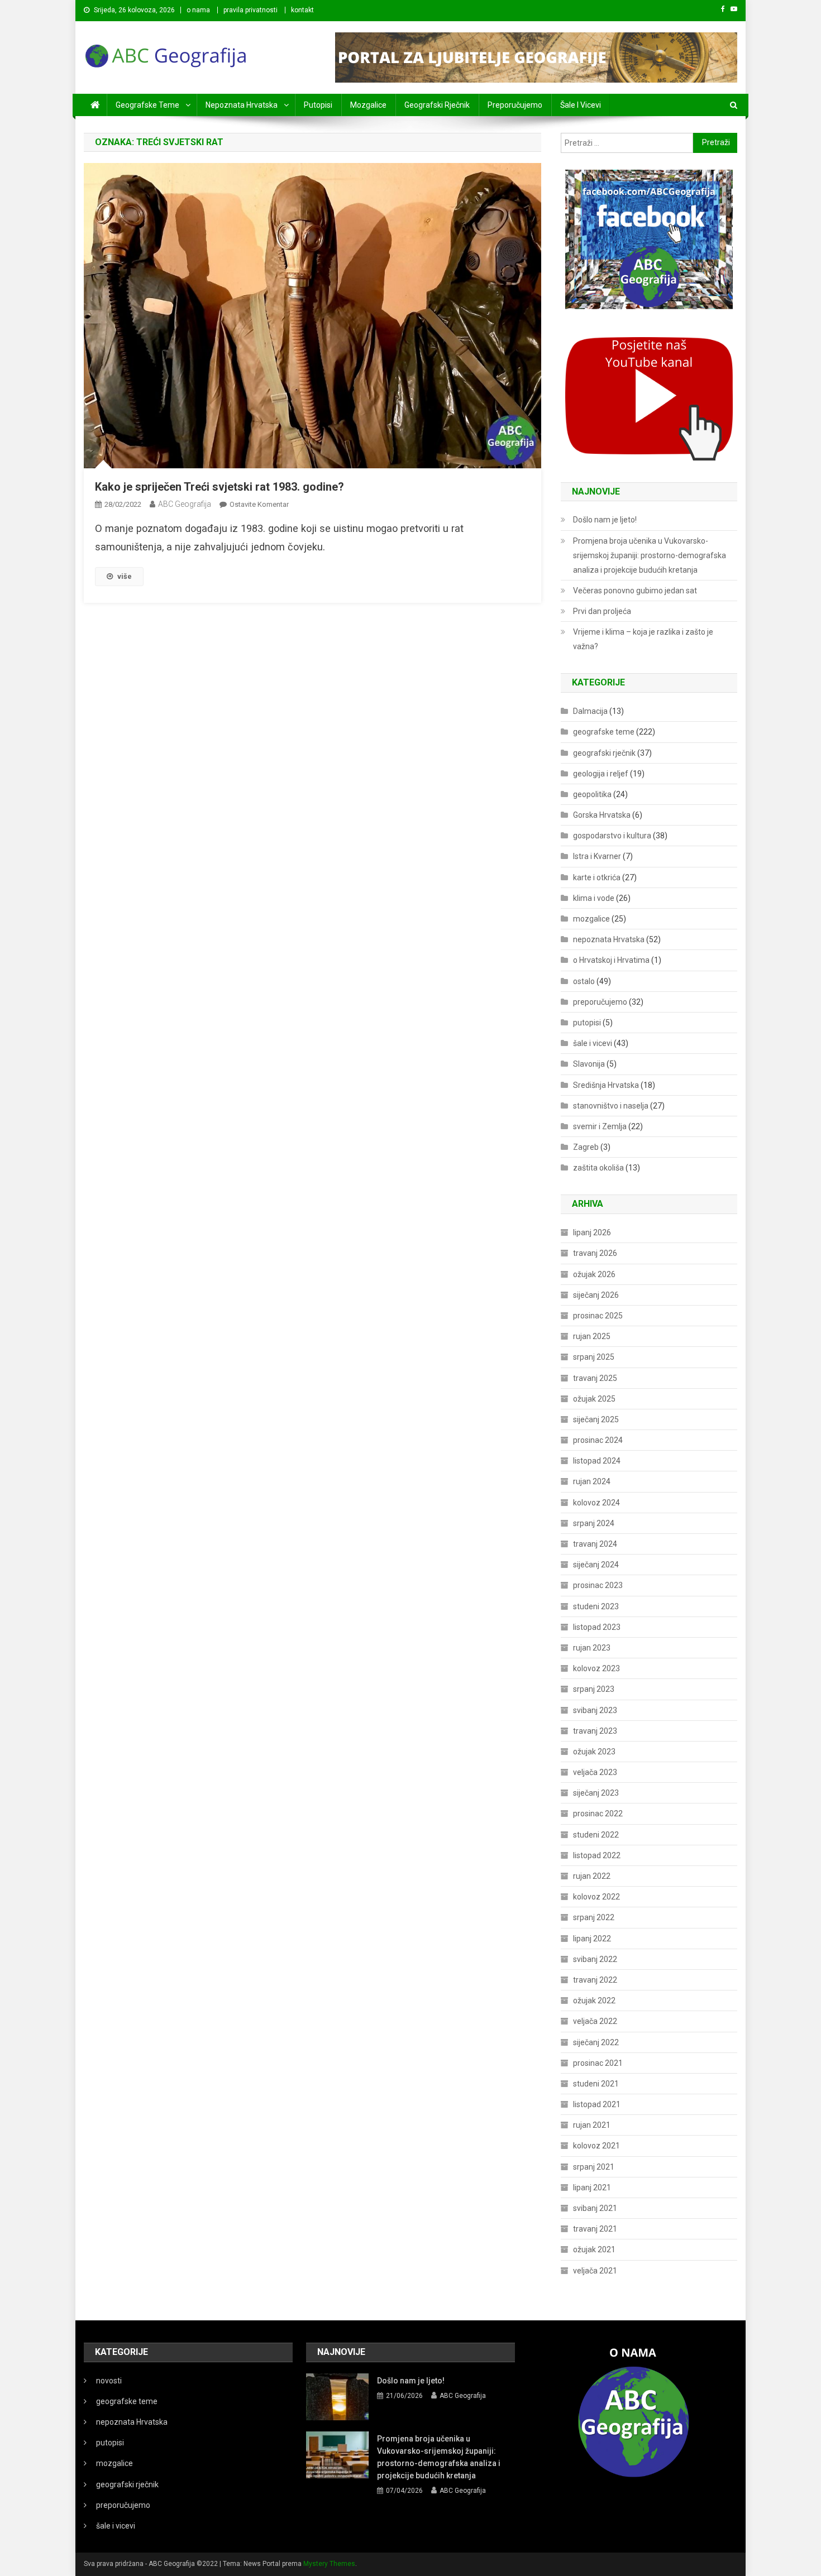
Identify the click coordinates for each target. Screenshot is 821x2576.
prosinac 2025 (598, 1316)
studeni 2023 (596, 1606)
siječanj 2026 (596, 1295)
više (125, 576)
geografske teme (147, 105)
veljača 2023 (595, 1772)
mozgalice (368, 105)
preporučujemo (515, 105)
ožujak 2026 (594, 1274)
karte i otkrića (597, 877)
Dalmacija (590, 711)
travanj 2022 (595, 1980)
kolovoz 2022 (596, 1897)
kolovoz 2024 (596, 1503)
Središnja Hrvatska (606, 1085)
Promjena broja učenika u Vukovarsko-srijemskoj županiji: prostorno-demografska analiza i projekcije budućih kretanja (650, 555)
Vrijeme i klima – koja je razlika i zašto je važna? (643, 639)
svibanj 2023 (595, 1710)
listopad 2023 (597, 1627)
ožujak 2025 (594, 1399)
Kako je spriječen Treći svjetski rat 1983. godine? (219, 487)
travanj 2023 (595, 1731)
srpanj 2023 (594, 1689)
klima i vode (594, 898)
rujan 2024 (592, 1481)
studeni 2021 (596, 2084)
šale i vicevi (581, 105)
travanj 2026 (595, 1253)
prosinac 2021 (598, 2063)
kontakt (302, 10)
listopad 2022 (597, 1855)
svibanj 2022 (595, 1959)
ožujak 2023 (594, 1752)
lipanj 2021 (592, 2188)
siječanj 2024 (596, 1565)
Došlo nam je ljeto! (605, 520)
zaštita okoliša (598, 1168)
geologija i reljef (601, 774)
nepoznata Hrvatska (242, 105)
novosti (109, 2381)
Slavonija (589, 1064)
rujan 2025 (592, 1336)
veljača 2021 (595, 2271)
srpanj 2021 (594, 2167)
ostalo (584, 981)
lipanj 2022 (592, 1939)
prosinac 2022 (598, 1814)
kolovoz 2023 (596, 1668)
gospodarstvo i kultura (612, 836)
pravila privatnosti (250, 10)
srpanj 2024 (594, 1523)
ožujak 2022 (594, 2001)
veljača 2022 (595, 2021)
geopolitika (592, 794)
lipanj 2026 (592, 1232)
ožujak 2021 (594, 2249)
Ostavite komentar (259, 504)
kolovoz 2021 (596, 2146)
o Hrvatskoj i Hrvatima (611, 960)
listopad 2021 (597, 2104)
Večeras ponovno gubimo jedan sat (635, 591)
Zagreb (586, 1147)
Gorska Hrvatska (602, 815)
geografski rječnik (437, 105)
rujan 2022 (592, 1876)
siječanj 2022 (596, 2042)
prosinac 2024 (598, 1440)
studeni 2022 (596, 1835)
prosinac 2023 (598, 1585)
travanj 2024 (595, 1544)
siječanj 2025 (596, 1419)
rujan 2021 (592, 2125)
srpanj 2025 (594, 1357)
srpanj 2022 (594, 1917)
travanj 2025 (595, 1378)
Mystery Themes (329, 2564)
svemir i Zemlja (600, 1126)
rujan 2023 (592, 1648)
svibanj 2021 (595, 2208)
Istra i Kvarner (597, 856)
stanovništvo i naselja (611, 1106)
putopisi (318, 105)
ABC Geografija (185, 504)
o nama (198, 10)
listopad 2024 (597, 1461)
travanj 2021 (595, 2229)
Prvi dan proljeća (602, 611)
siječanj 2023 (596, 1793)
